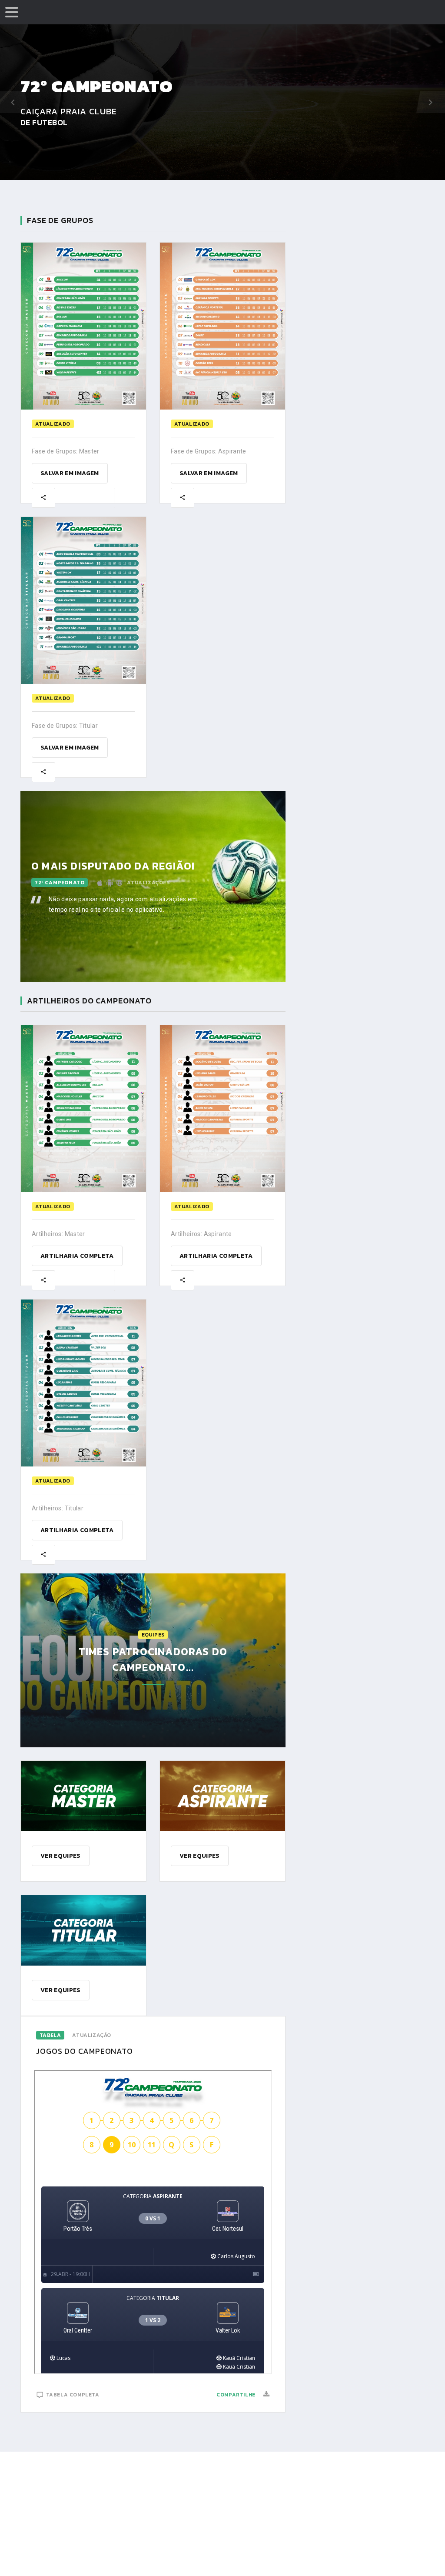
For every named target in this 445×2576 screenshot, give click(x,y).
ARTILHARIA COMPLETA (216, 1256)
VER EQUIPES (61, 1856)
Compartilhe (236, 2395)
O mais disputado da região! (113, 866)
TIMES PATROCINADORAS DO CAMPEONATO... (153, 1659)
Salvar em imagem (70, 473)
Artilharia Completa (77, 1256)
